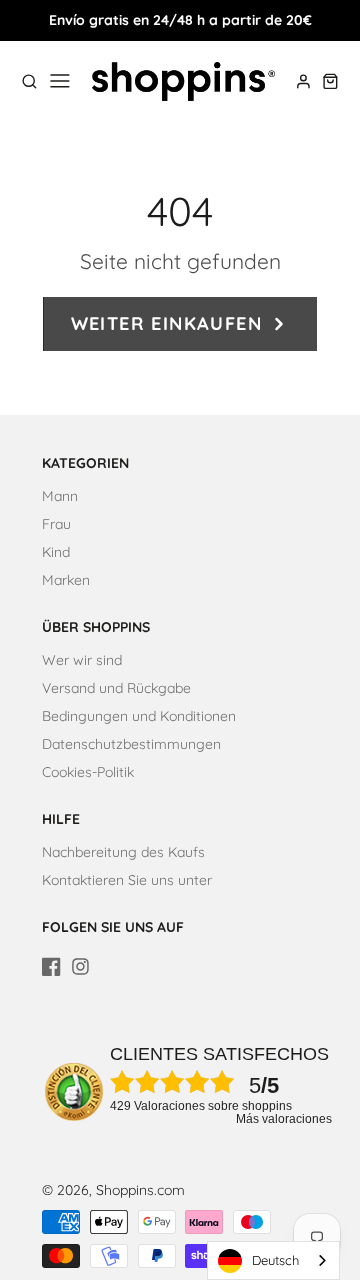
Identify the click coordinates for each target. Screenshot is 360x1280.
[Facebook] (51, 966)
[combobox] (273, 1260)
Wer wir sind (82, 660)
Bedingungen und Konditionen (139, 716)
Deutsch (275, 1260)
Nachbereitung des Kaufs (123, 852)
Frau (56, 524)
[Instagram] (80, 966)
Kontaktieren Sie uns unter (127, 880)
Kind (56, 552)
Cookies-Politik (88, 772)
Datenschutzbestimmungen (131, 744)
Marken (66, 580)
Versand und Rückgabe (116, 688)
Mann (60, 496)
